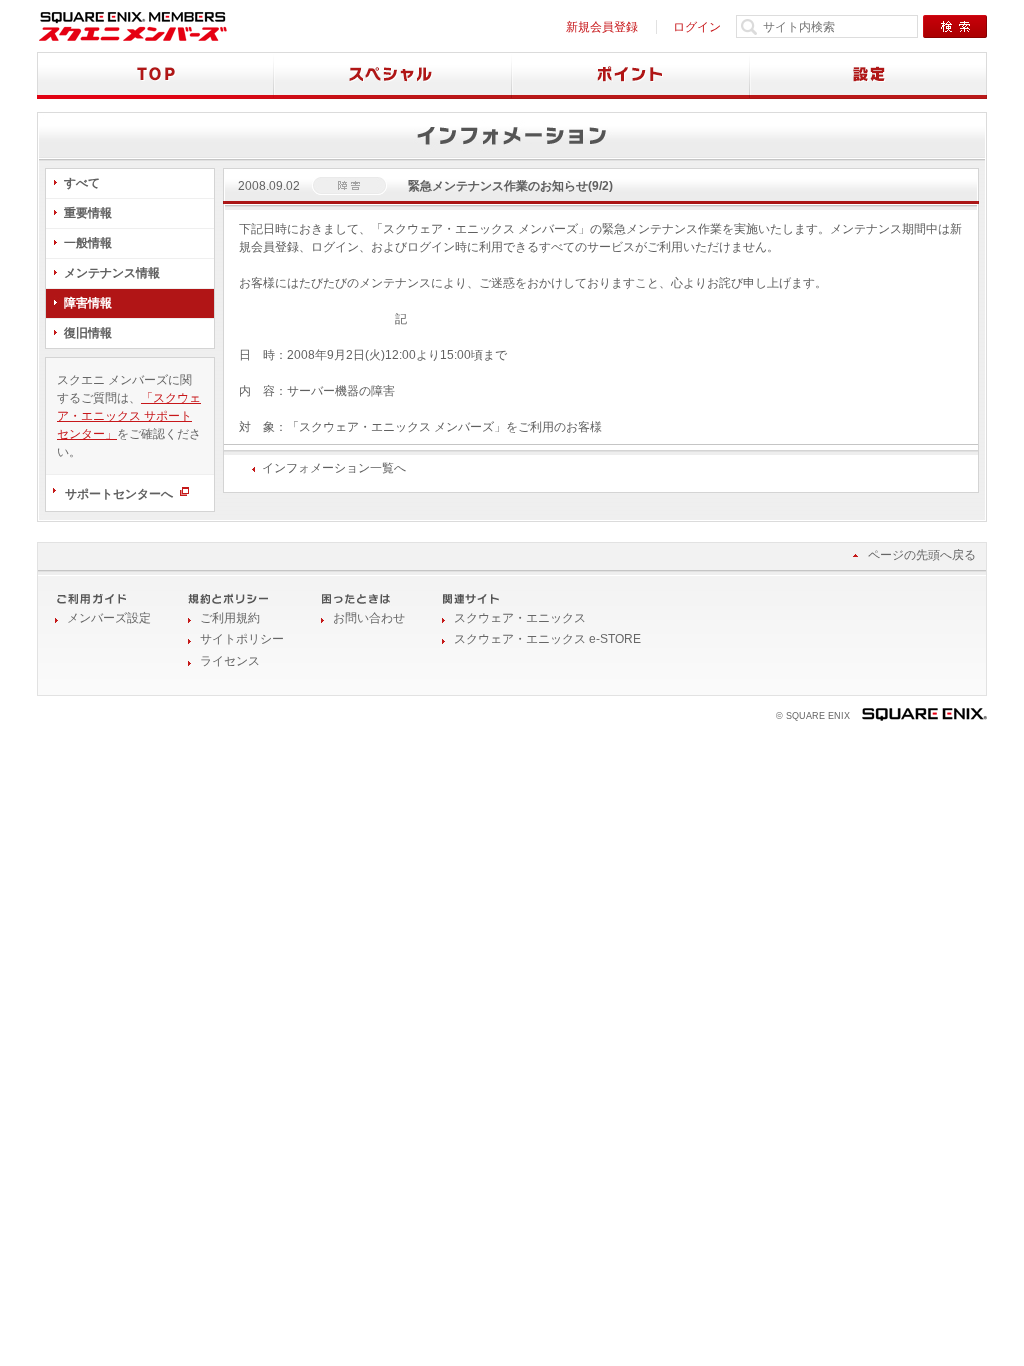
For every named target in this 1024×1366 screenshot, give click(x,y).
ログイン (697, 27)
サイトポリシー (242, 639)
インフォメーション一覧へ (334, 468)
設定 (868, 75)
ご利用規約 (230, 618)
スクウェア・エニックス (520, 618)
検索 (955, 26)
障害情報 (88, 303)
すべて (82, 183)
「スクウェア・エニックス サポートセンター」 (129, 416)
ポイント (631, 75)
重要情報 (88, 213)
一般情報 (88, 243)
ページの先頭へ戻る (922, 555)
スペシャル (393, 75)
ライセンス (230, 661)
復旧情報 (88, 333)
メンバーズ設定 (109, 618)
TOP (155, 75)
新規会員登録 (602, 27)
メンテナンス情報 (112, 273)
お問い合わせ (369, 618)
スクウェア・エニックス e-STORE (547, 639)
